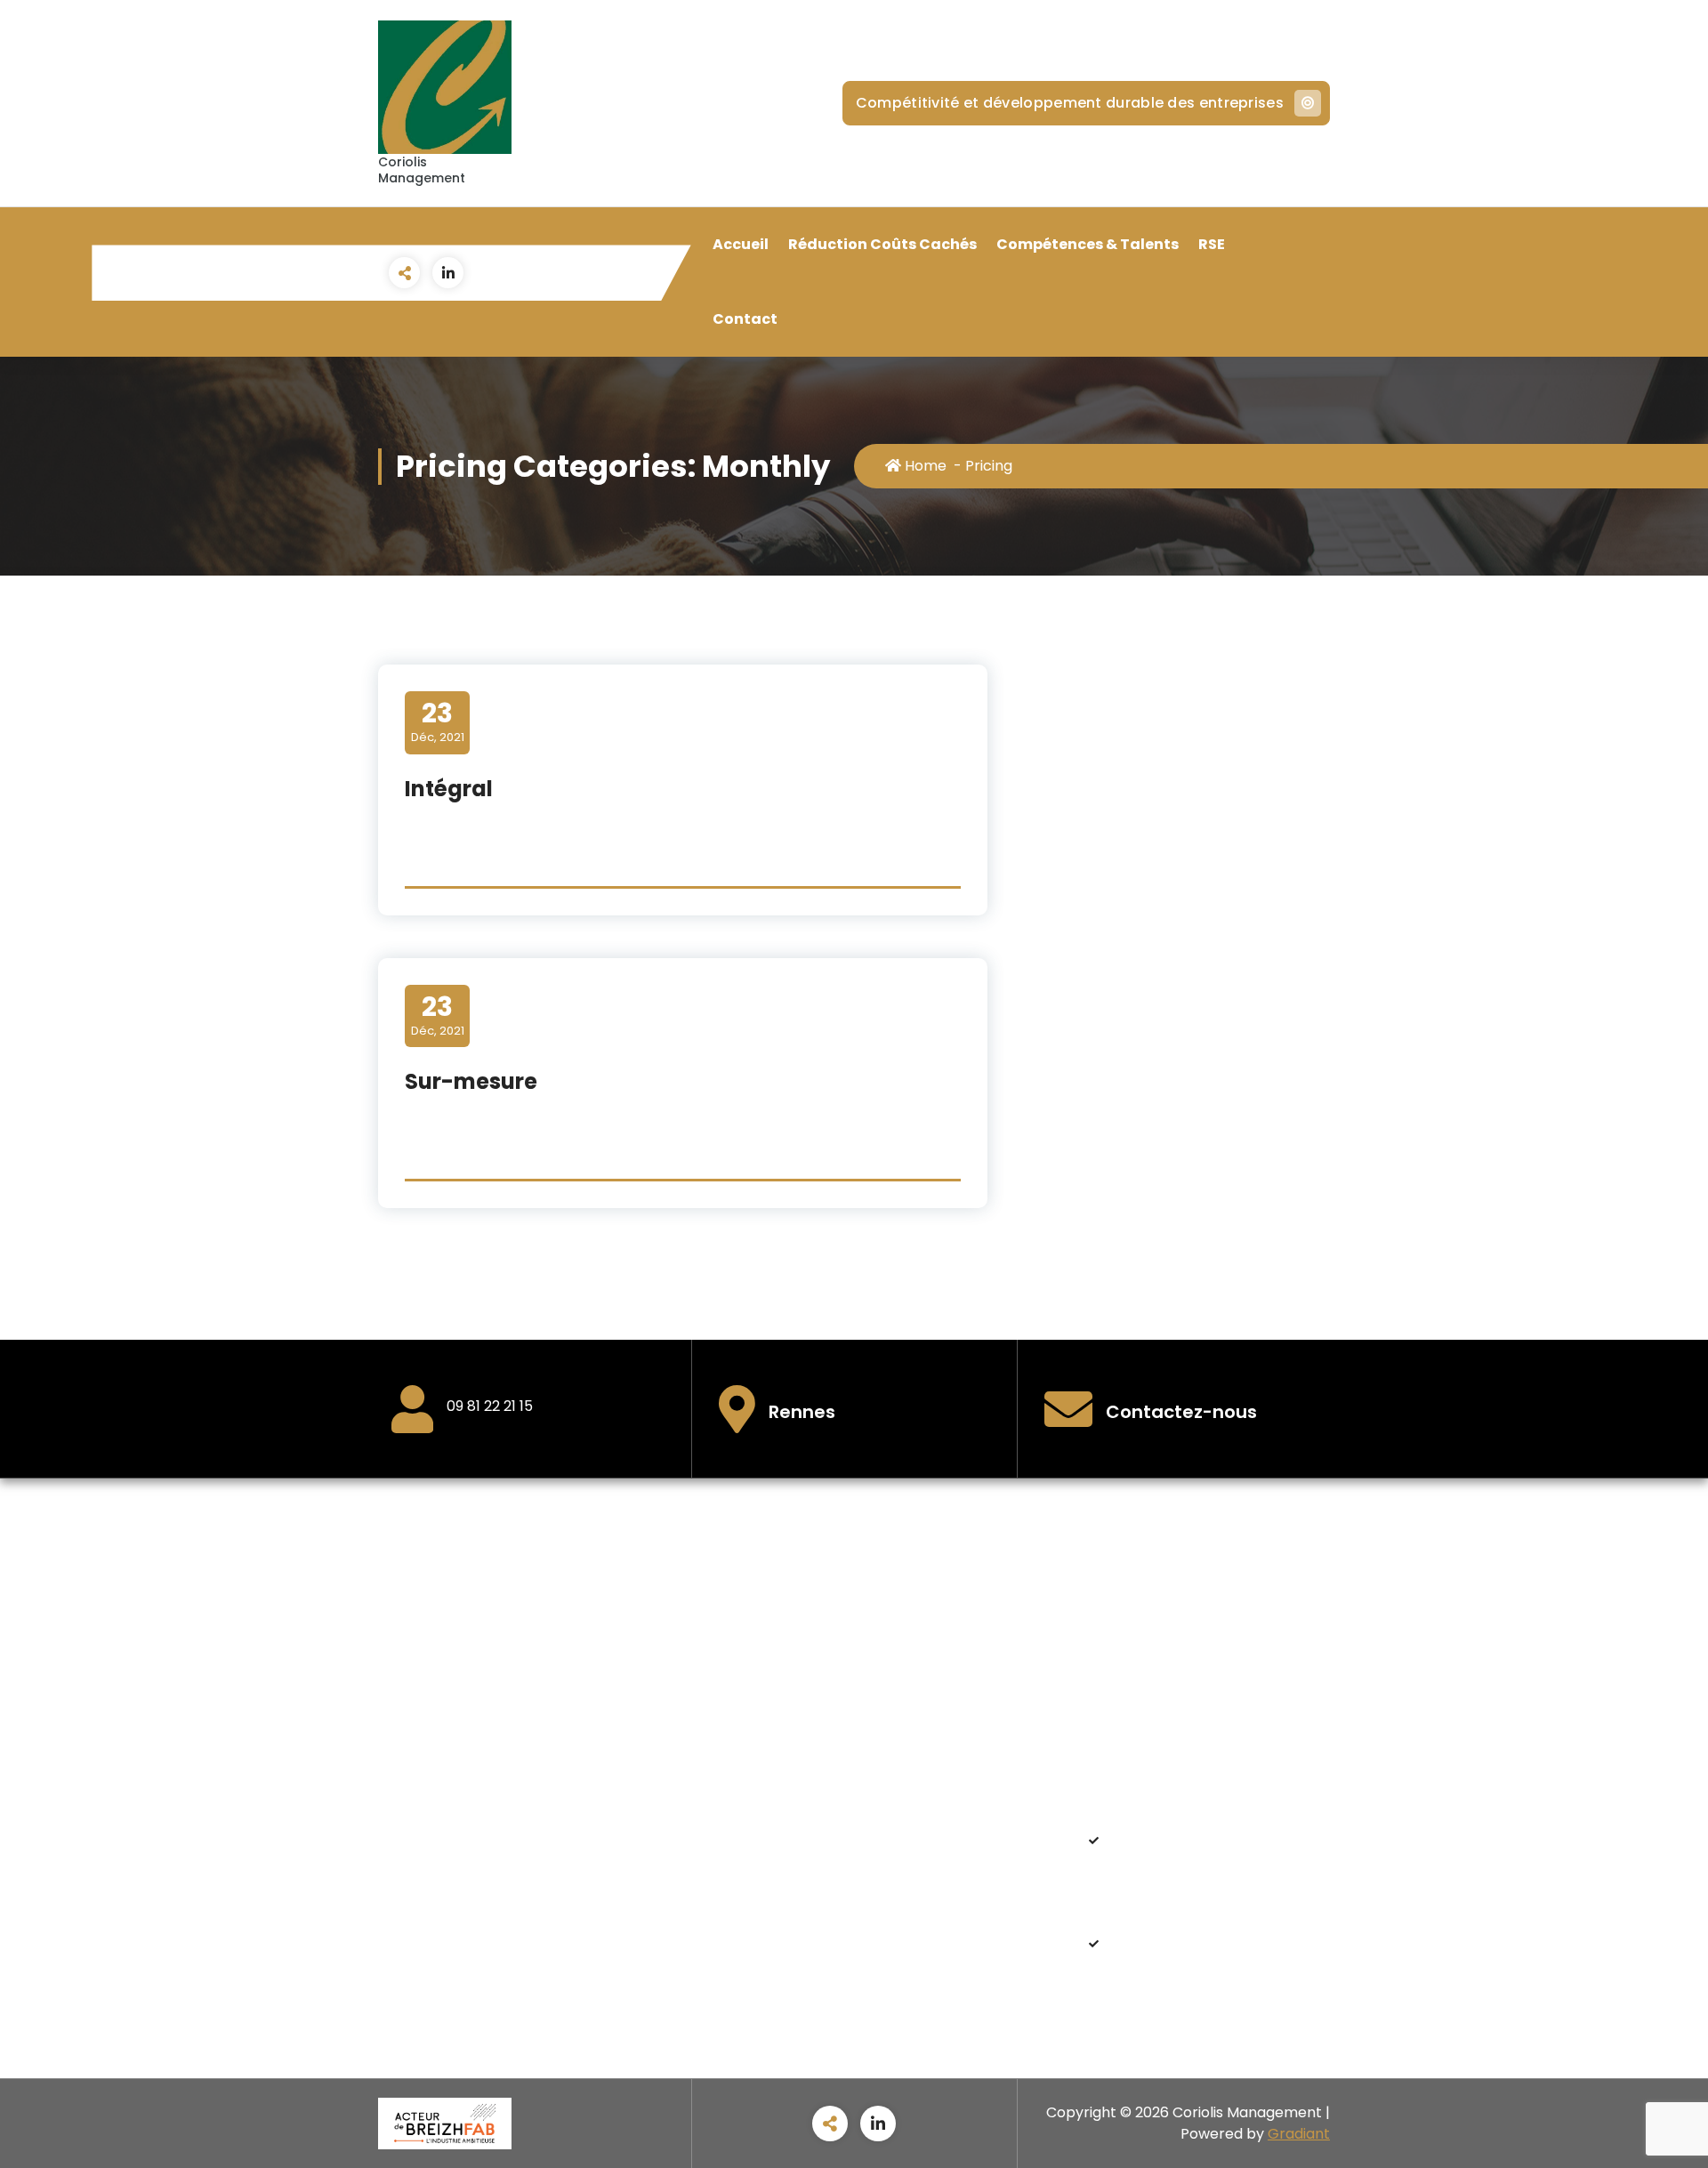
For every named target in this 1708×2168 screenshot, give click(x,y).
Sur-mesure (471, 1081)
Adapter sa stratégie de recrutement (1206, 1953)
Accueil (741, 244)
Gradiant (1299, 2134)
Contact (745, 319)
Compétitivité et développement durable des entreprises (1070, 103)
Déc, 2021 (438, 721)
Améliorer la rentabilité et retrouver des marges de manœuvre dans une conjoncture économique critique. (1207, 1871)
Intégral (449, 789)
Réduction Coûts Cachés (882, 244)
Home (924, 466)
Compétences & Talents (1088, 244)
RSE (1212, 244)
